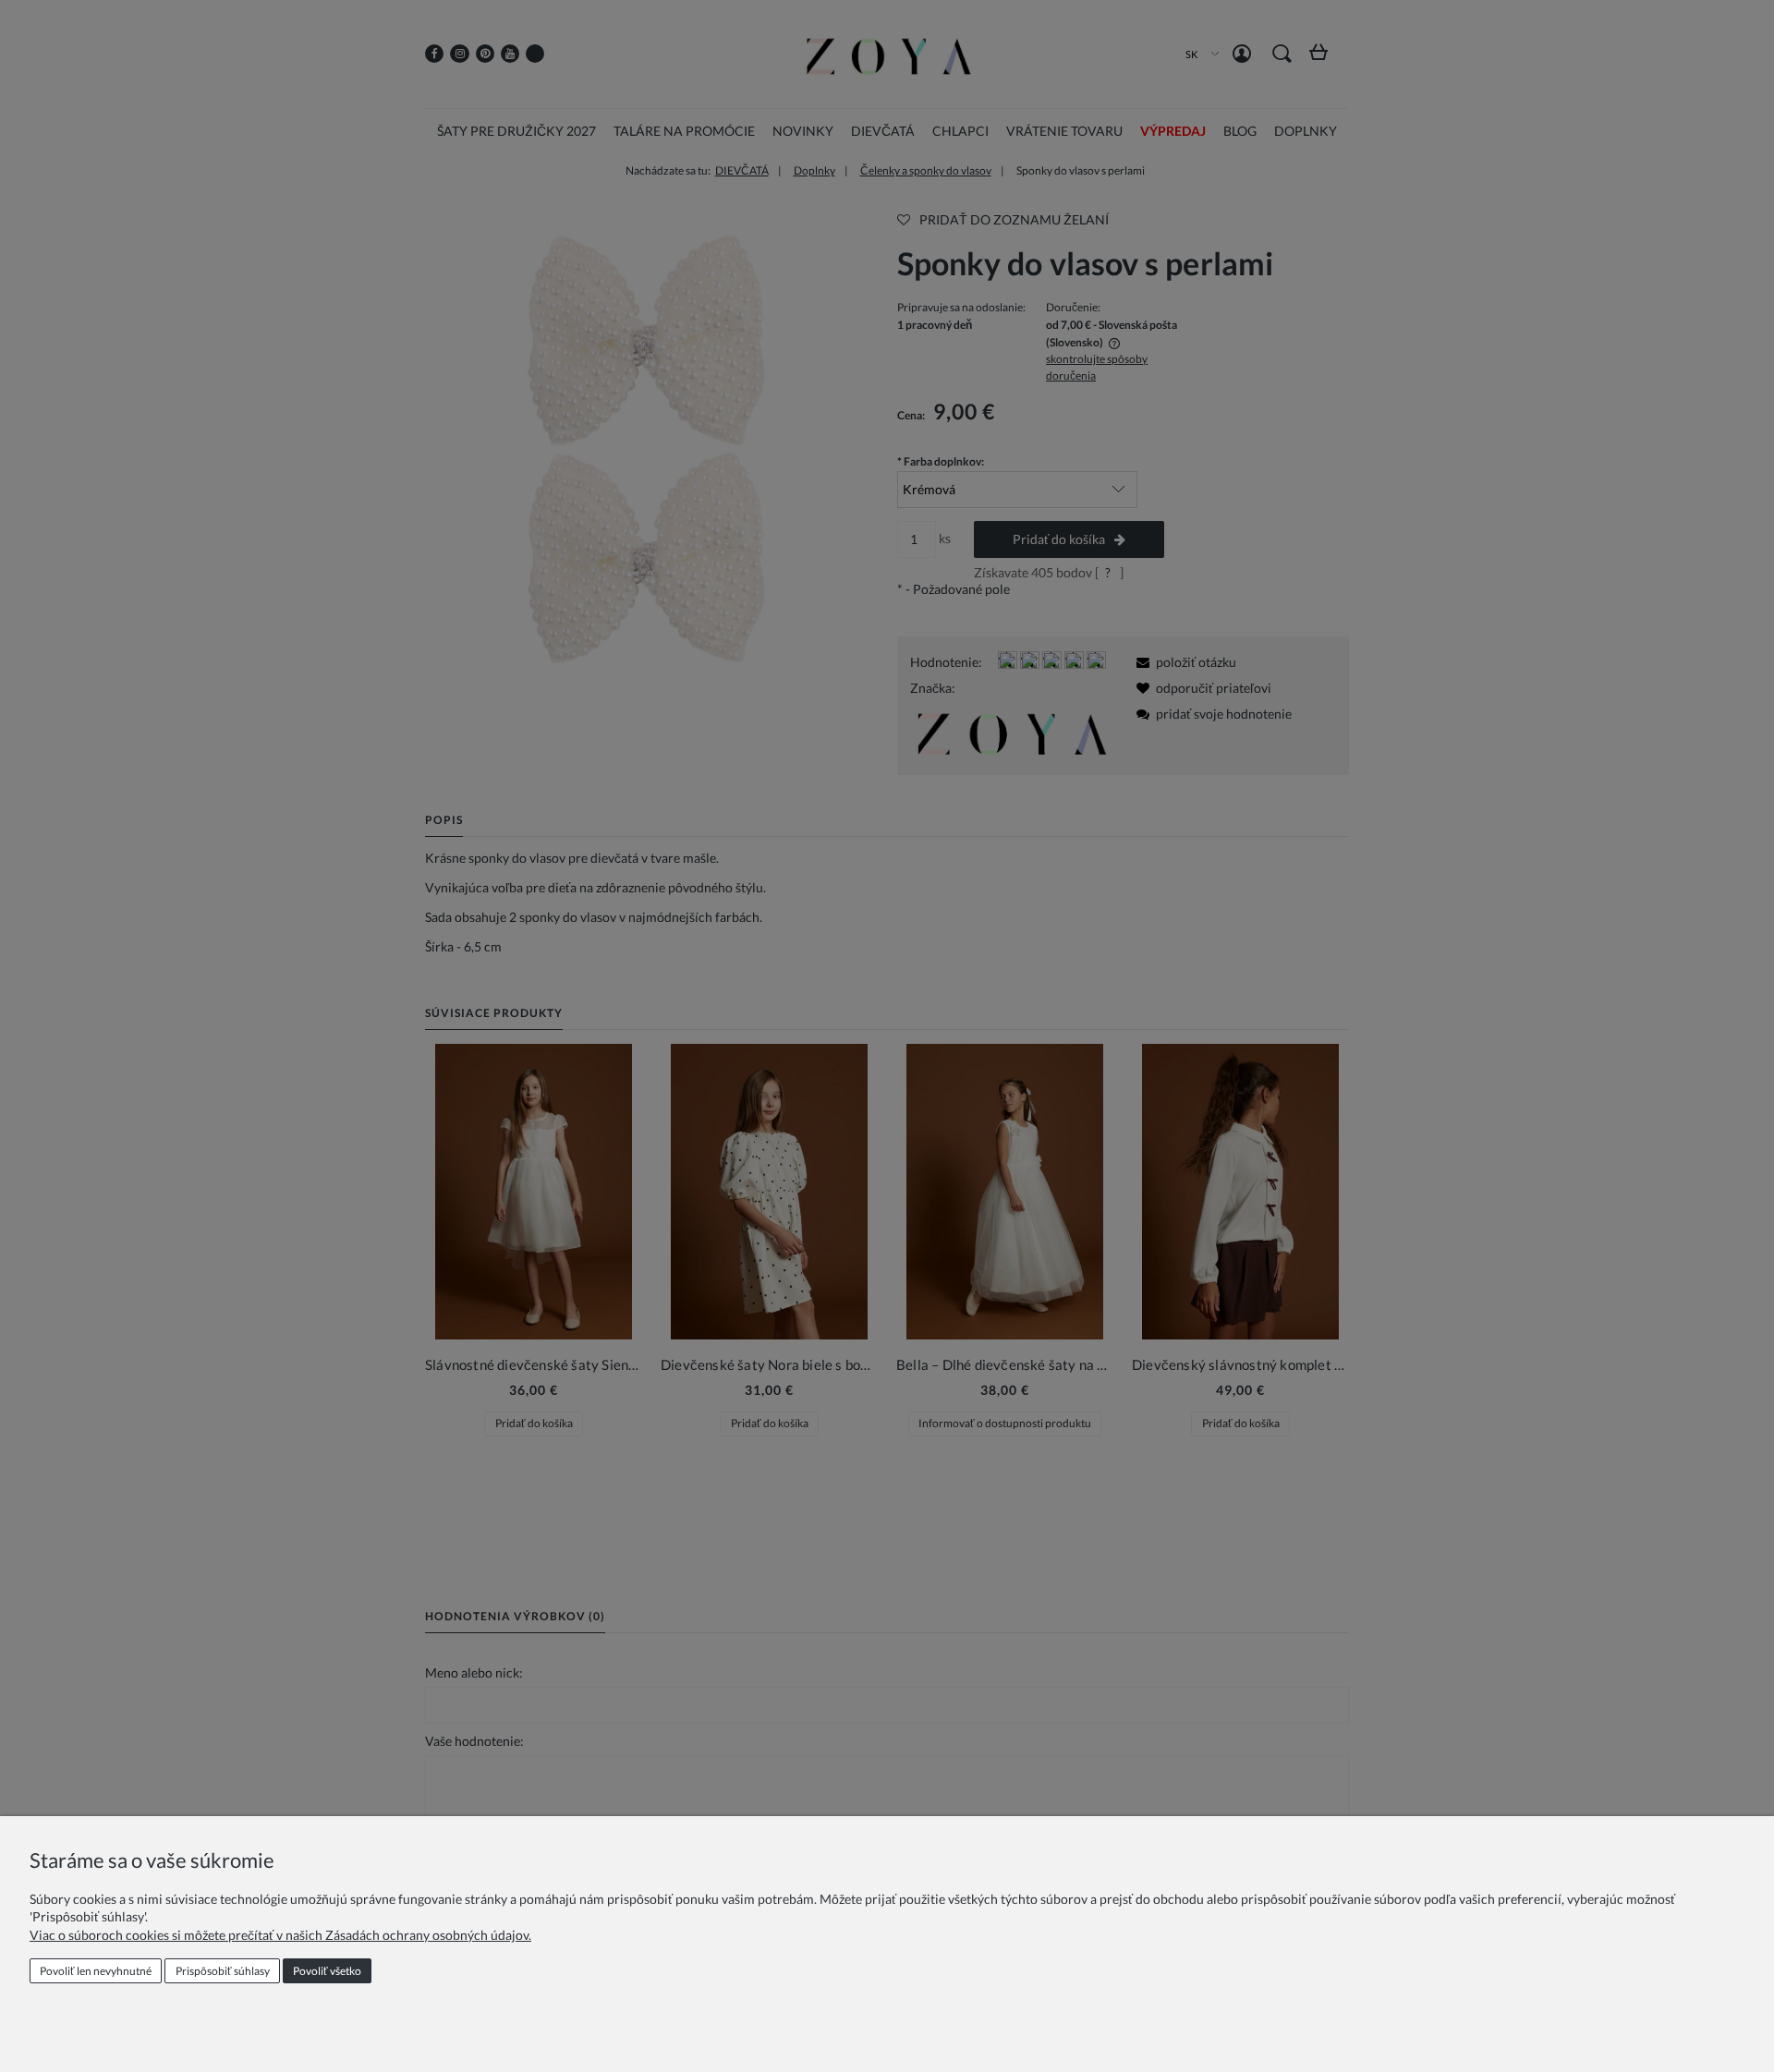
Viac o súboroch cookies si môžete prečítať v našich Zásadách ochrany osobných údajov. (280, 1935)
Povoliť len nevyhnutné (96, 1971)
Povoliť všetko (327, 1971)
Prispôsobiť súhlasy (223, 1971)
